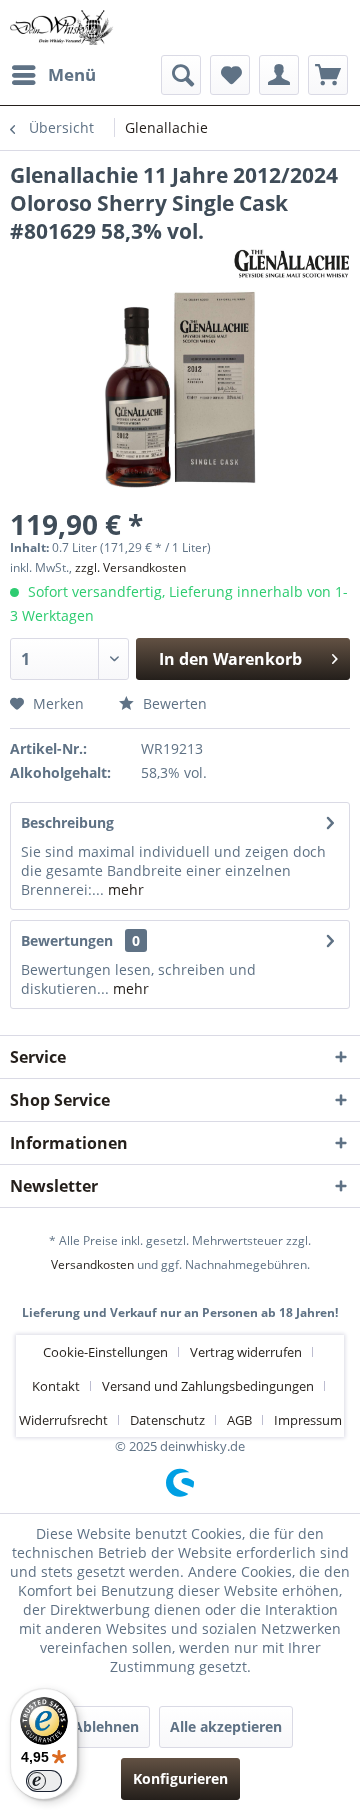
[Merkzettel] (230, 75)
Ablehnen (106, 1726)
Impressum (308, 1420)
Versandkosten (92, 1264)
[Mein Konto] (279, 75)
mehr (124, 889)
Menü (72, 74)
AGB (239, 1420)
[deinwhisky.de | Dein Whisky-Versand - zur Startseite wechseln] (62, 27)
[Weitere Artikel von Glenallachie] (291, 262)
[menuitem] (53, 75)
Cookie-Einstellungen (105, 1352)
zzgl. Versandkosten (130, 567)
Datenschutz (167, 1420)
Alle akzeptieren (226, 1726)
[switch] (44, 1781)
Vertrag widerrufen (246, 1352)
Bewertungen (67, 940)
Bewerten (173, 703)
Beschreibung (67, 822)
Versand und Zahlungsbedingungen (208, 1386)
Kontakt (56, 1386)
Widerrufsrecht (63, 1420)
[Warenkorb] (328, 75)
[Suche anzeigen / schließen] (181, 75)
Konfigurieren (180, 1778)
